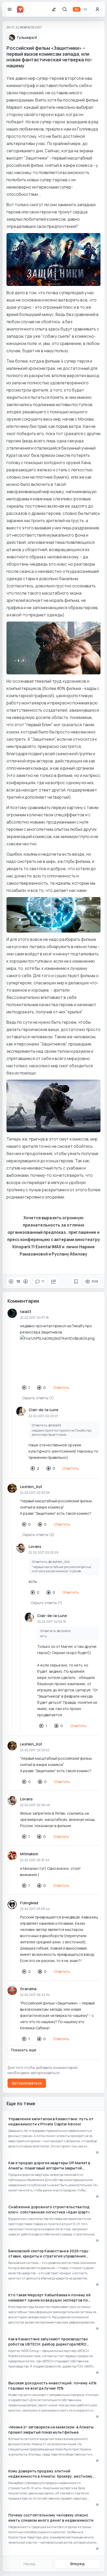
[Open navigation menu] (10, 9)
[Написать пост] (54, 9)
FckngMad (29, 1903)
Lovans (35, 1546)
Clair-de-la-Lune (44, 1410)
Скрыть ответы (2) (38, 1535)
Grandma (28, 1989)
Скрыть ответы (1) (38, 1398)
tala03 (26, 1312)
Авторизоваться (27, 2083)
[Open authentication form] (97, 9)
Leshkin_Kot (31, 1487)
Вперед (78, 2564)
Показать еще (24, 2050)
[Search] (65, 9)
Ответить (61, 1387)
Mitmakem (29, 1854)
